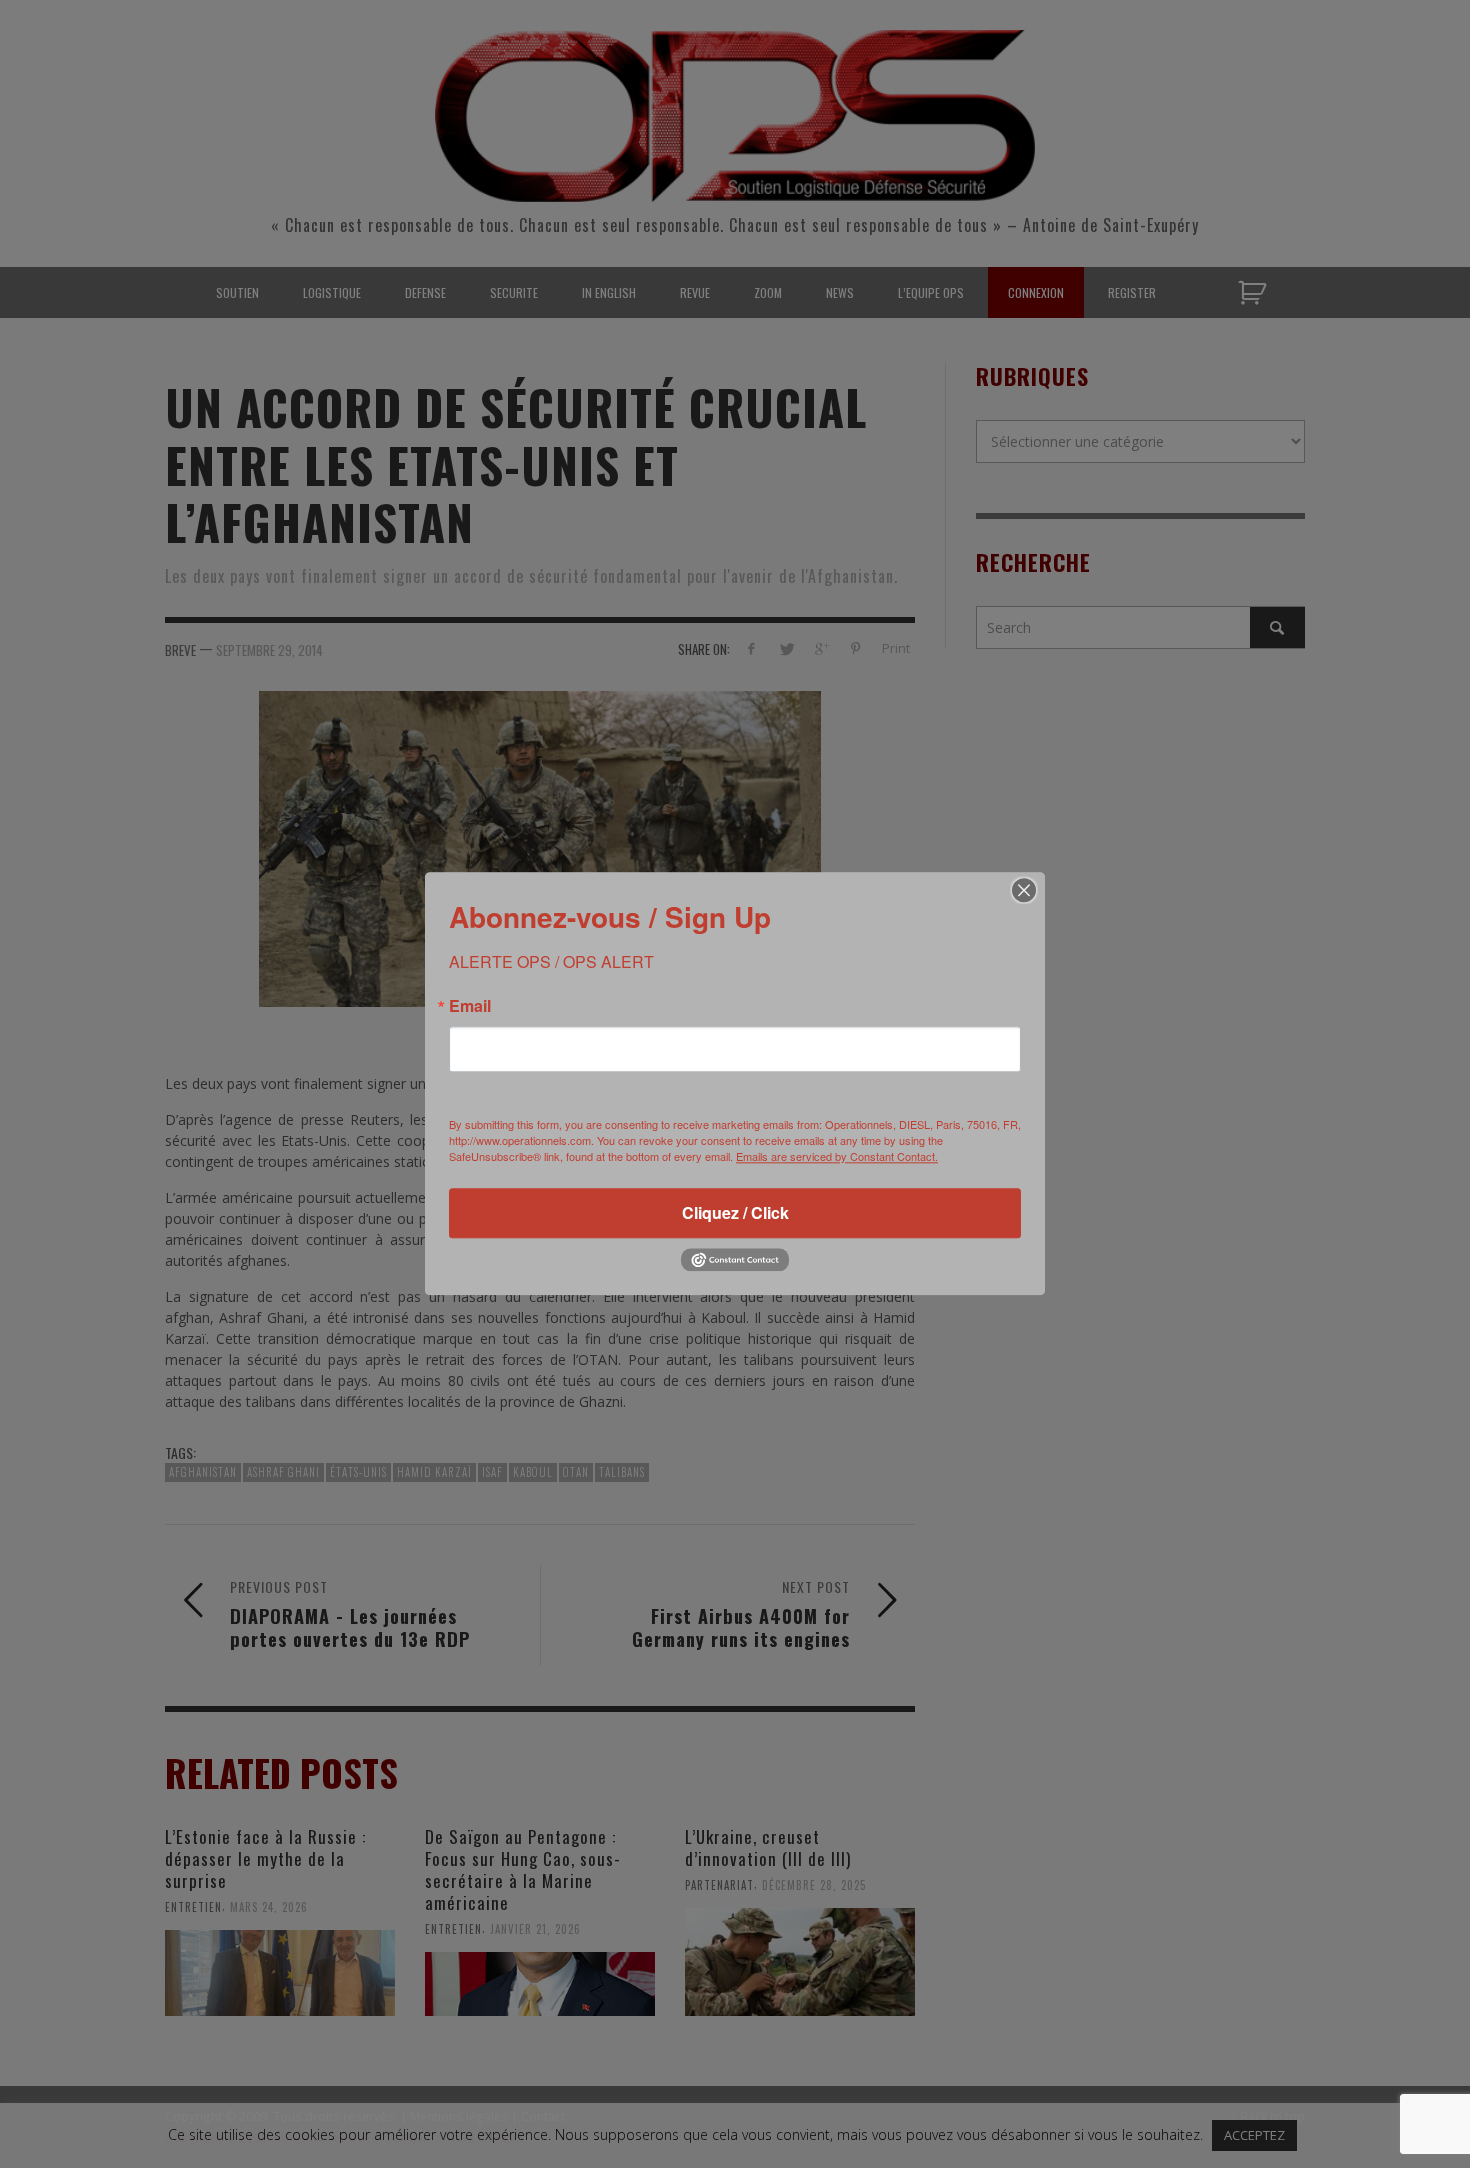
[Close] (1024, 890)
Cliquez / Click (735, 1212)
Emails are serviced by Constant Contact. (837, 1156)
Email (470, 1006)
